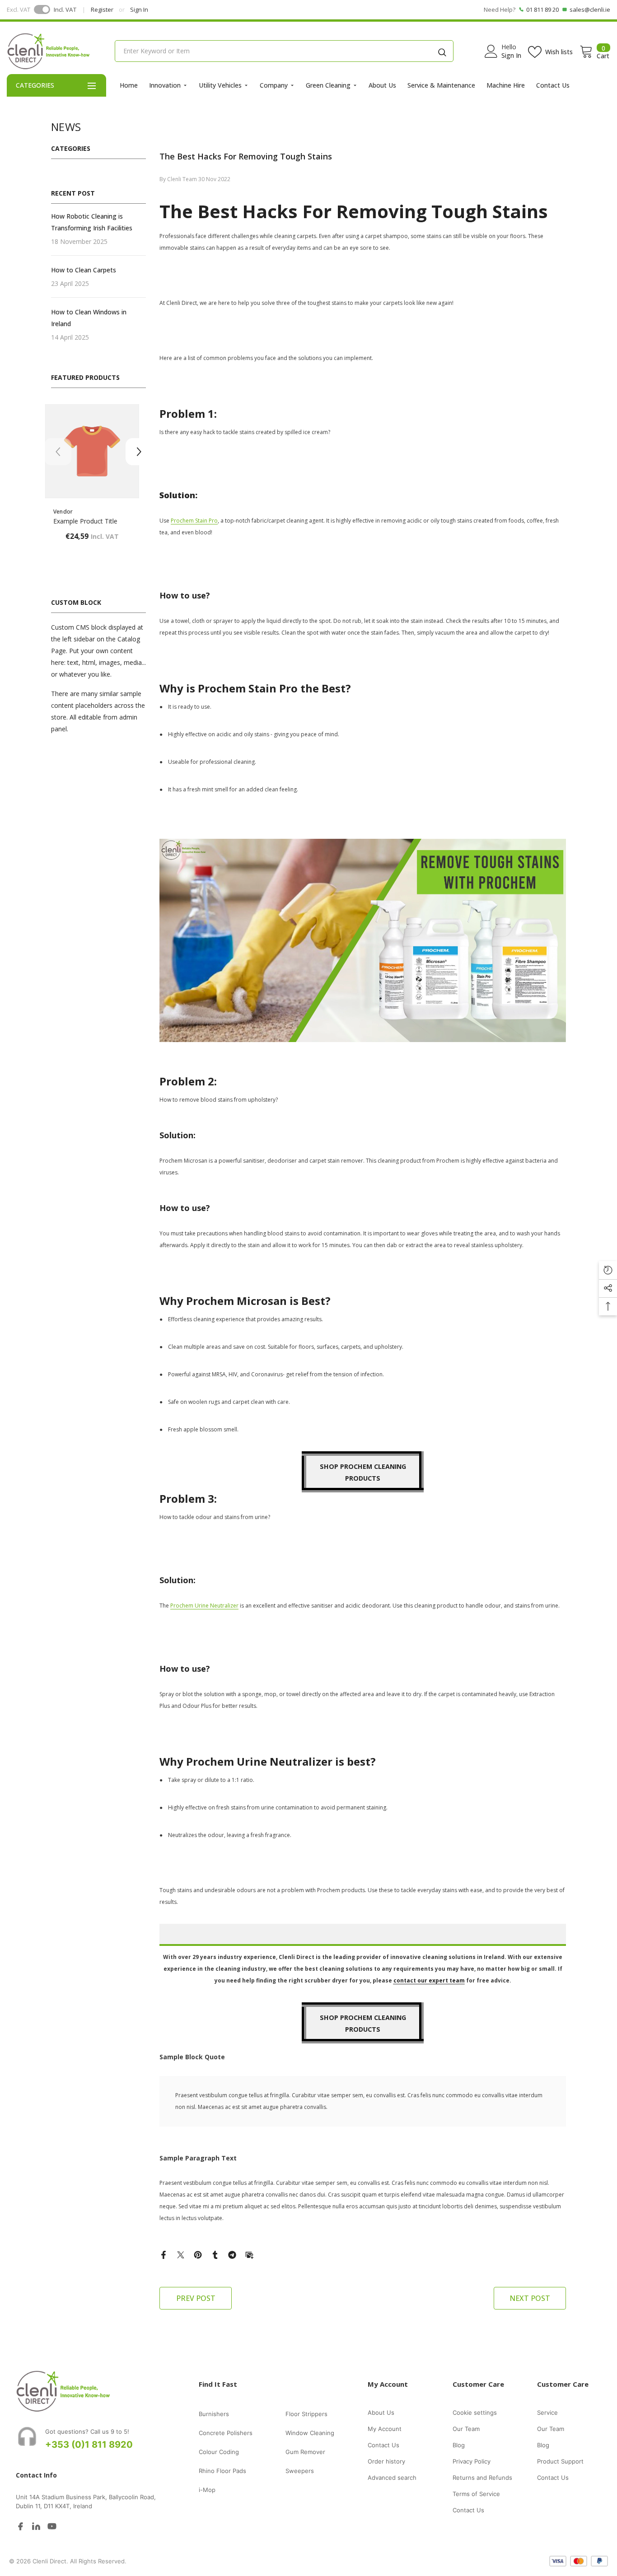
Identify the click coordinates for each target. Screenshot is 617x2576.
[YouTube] (52, 2526)
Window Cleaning (310, 2433)
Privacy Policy (472, 2461)
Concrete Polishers (226, 2433)
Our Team (466, 2429)
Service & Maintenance (441, 85)
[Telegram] (232, 2254)
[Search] (442, 51)
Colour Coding (219, 2452)
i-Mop (207, 2490)
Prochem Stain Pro (194, 521)
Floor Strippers (306, 2414)
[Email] (249, 2254)
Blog (459, 2445)
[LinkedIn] (36, 2526)
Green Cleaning (328, 85)
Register (102, 9)
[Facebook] (164, 2254)
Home (129, 85)
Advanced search (392, 2478)
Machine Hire (506, 85)
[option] (98, 483)
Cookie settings (475, 2412)
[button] (139, 452)
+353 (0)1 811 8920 (89, 2445)
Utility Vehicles (220, 85)
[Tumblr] (215, 2254)
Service (547, 2412)
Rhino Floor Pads (222, 2471)
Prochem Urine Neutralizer (204, 1606)
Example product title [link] (92, 521)
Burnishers (214, 2414)
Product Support (560, 2461)
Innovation (165, 85)
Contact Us (553, 85)
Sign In (139, 9)
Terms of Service (476, 2494)
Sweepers (300, 2471)
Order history (386, 2461)
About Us (382, 85)
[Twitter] (181, 2254)
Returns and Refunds (482, 2478)
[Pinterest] (198, 2254)
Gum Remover (305, 2452)
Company (274, 85)
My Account (385, 2429)
